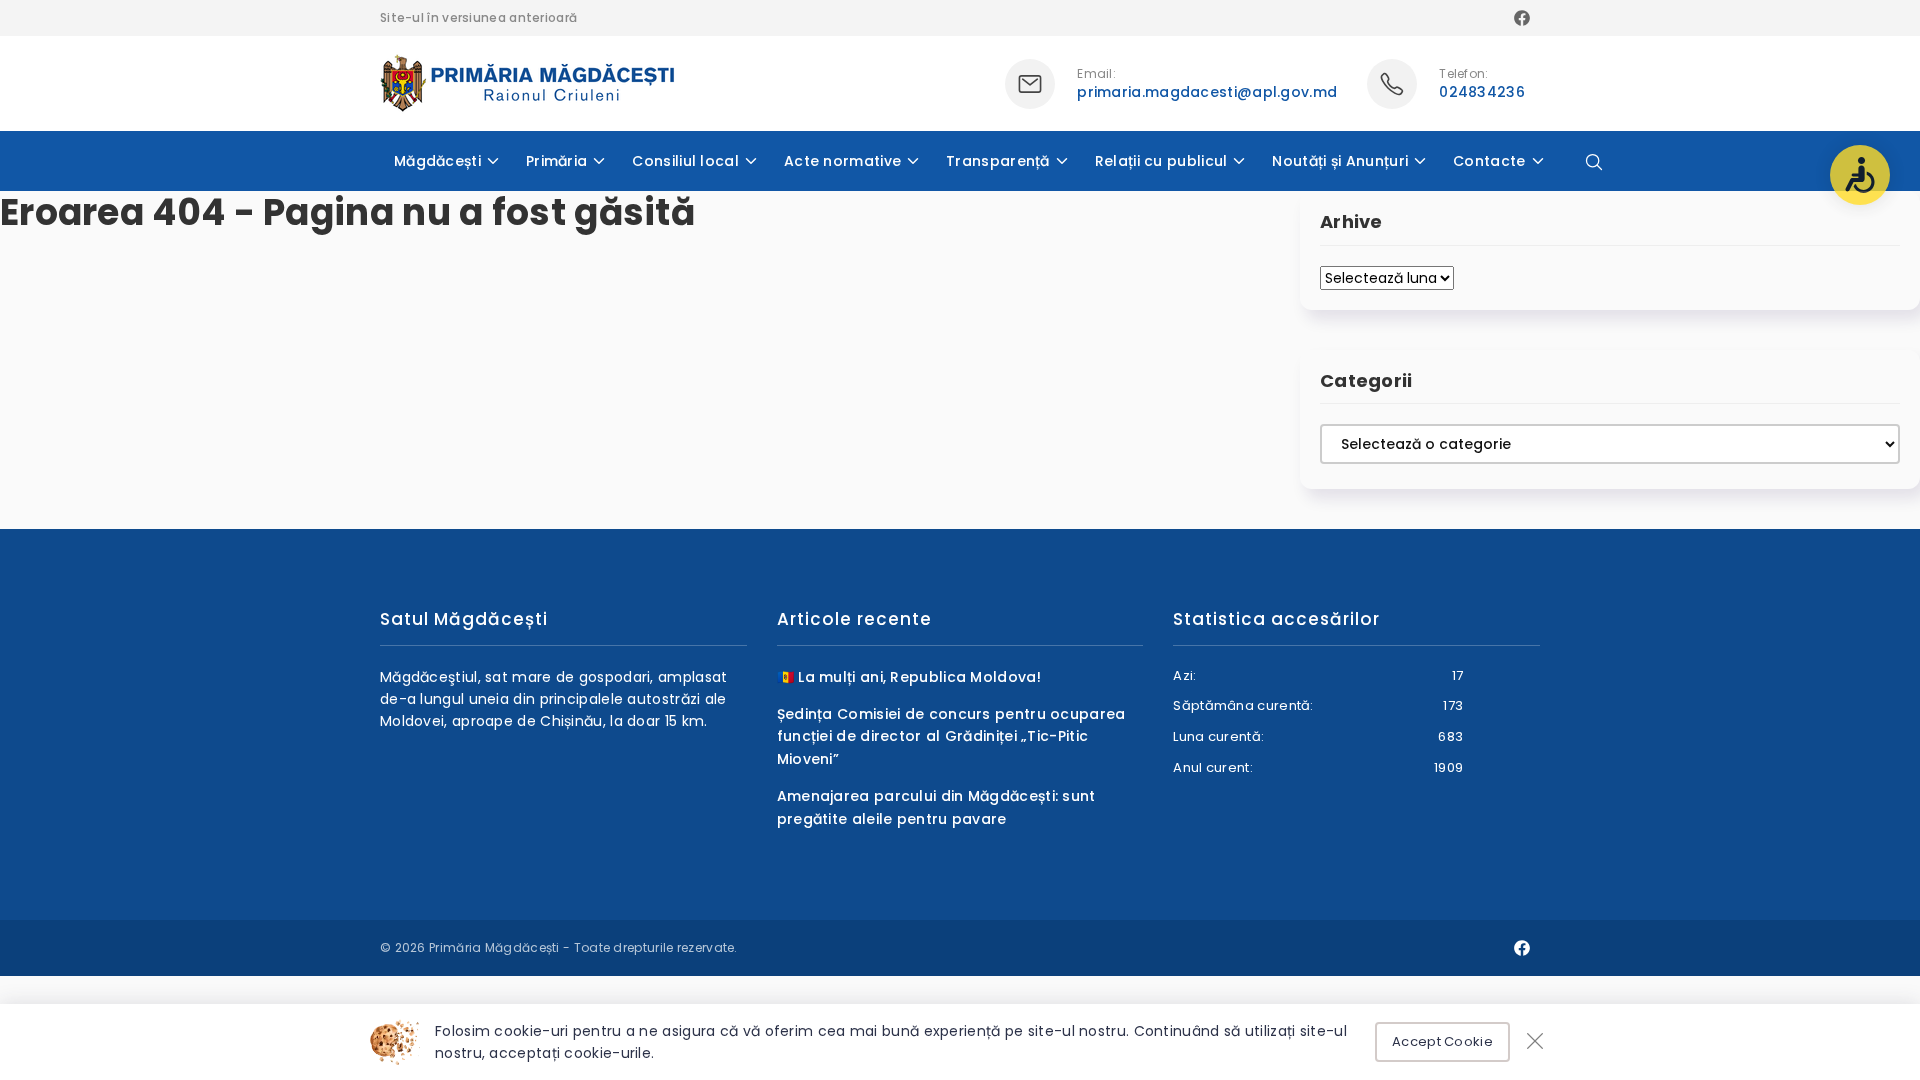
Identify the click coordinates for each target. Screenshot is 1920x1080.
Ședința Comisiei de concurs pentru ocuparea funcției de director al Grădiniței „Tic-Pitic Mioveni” (951, 736)
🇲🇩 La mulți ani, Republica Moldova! (909, 677)
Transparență (998, 161)
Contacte (1489, 161)
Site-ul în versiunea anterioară (478, 17)
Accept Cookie (1442, 1041)
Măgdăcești (437, 161)
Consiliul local (685, 161)
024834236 (1482, 92)
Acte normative (842, 161)
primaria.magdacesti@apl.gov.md (1207, 92)
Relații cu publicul (1161, 161)
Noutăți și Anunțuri (1340, 161)
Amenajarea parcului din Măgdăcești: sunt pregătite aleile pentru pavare (936, 807)
